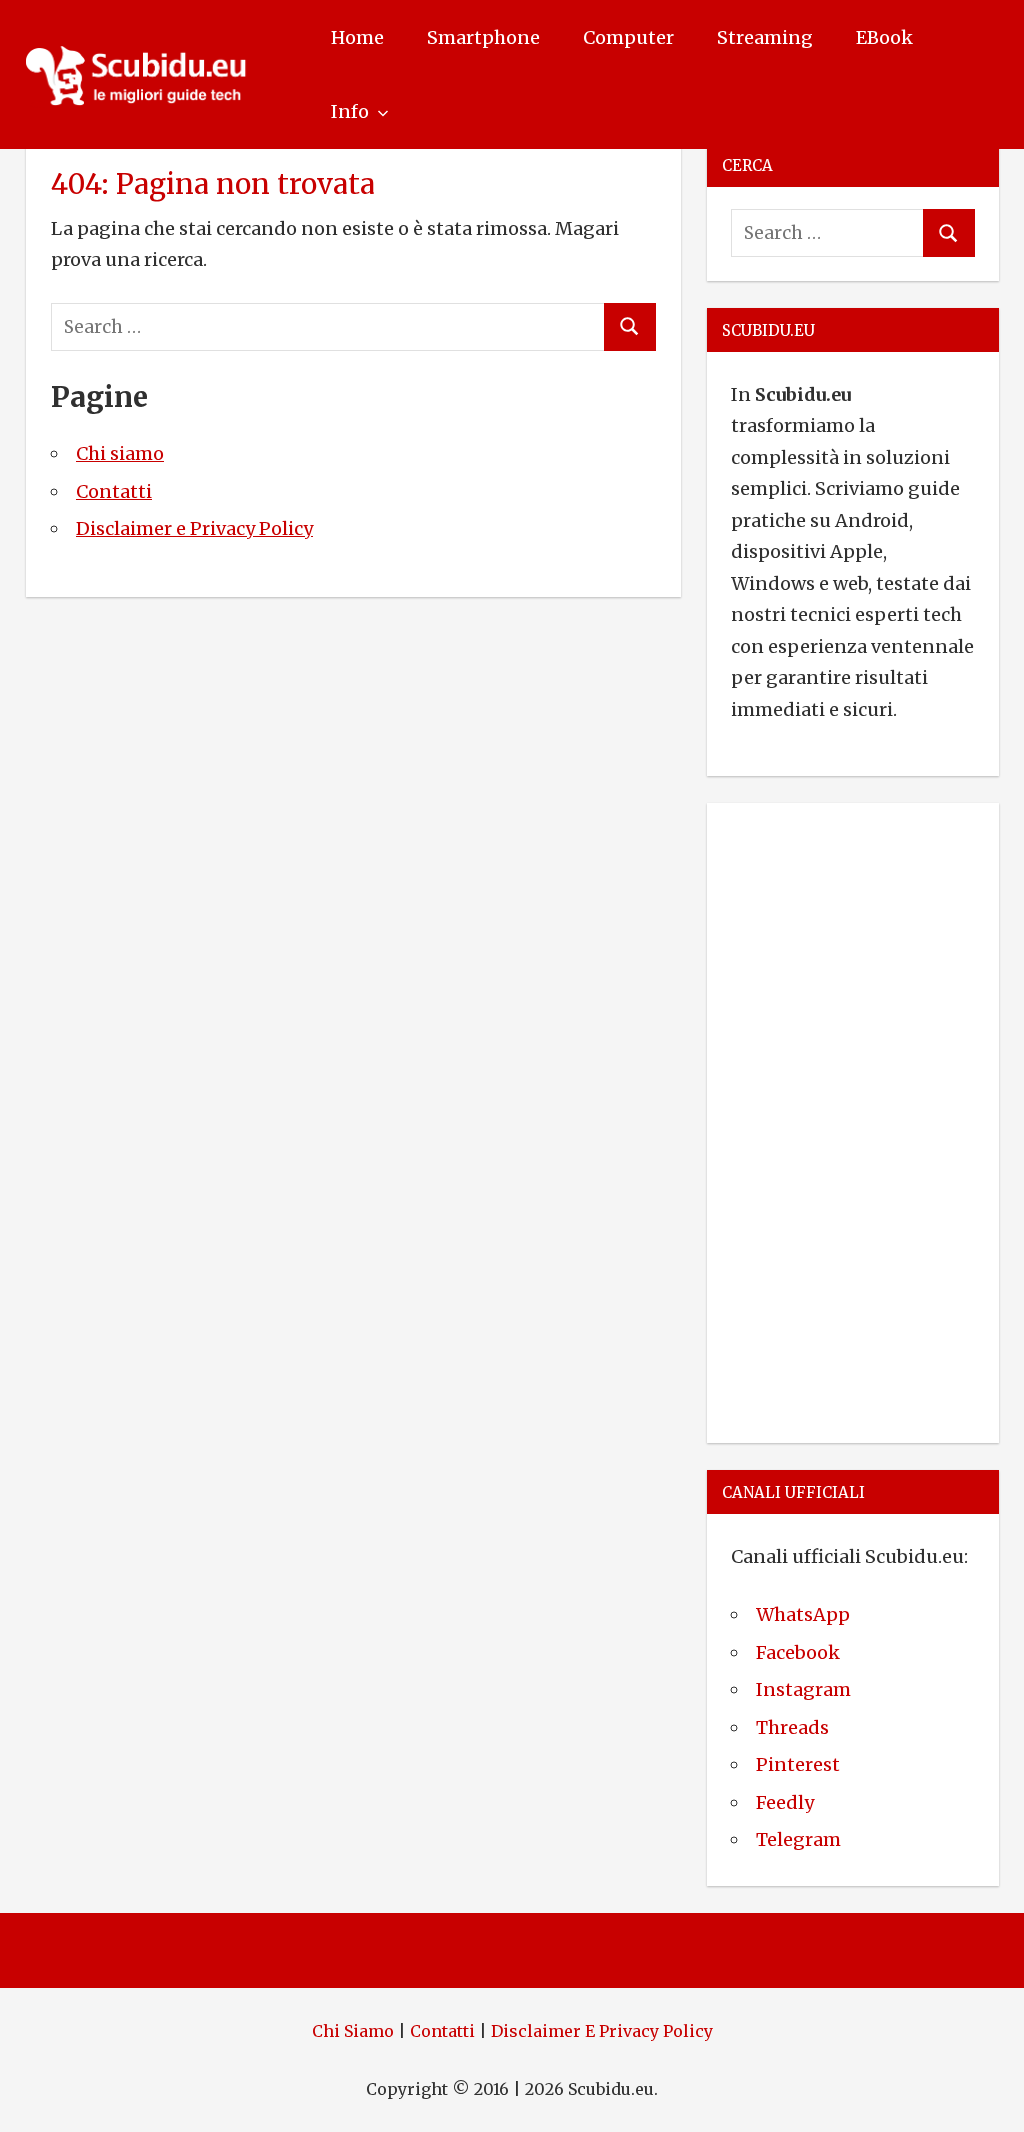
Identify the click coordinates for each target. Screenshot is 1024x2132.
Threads (792, 1727)
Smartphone (483, 37)
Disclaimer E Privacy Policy (602, 2031)
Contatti (114, 491)
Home (357, 37)
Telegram (798, 1839)
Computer (628, 37)
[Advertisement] (853, 1119)
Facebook (798, 1652)
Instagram (803, 1689)
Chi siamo (120, 453)
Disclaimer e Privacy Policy (194, 528)
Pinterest (798, 1764)
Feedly (785, 1802)
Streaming (765, 37)
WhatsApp (803, 1614)
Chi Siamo (353, 2031)
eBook (884, 37)
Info (350, 111)
